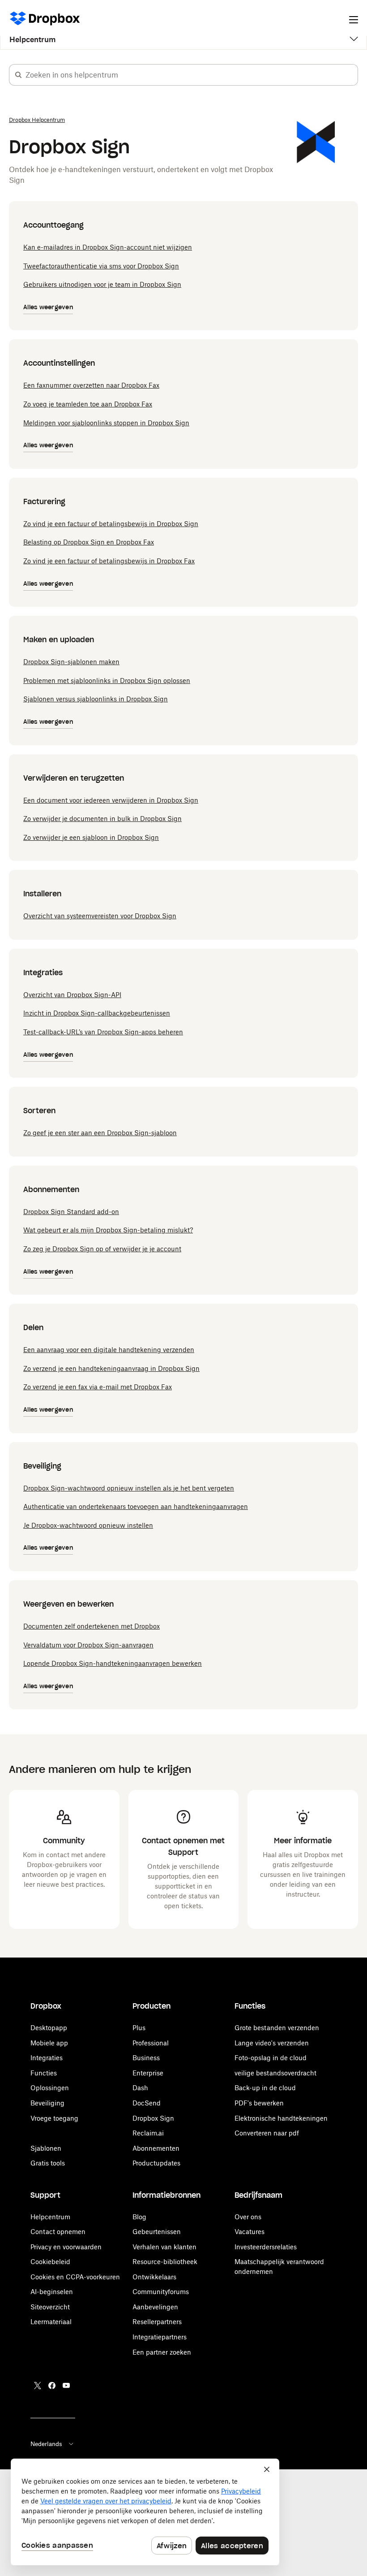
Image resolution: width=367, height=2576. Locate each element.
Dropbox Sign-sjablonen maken (71, 662)
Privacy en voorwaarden (66, 2247)
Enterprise (148, 2073)
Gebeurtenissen (157, 2232)
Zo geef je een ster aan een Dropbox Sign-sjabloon (100, 1133)
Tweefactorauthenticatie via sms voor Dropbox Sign (101, 266)
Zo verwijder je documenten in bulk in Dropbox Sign (102, 819)
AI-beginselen (52, 2292)
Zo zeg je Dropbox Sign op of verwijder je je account (102, 1249)
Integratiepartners (160, 2337)
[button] (18, 75)
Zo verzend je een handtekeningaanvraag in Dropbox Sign (111, 1368)
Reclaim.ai (148, 2133)
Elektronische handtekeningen (281, 2118)
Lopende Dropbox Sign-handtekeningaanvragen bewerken (113, 1663)
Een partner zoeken (162, 2352)
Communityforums (161, 2292)
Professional (151, 2043)
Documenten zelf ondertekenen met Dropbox (92, 1626)
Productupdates (156, 2163)
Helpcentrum (32, 39)
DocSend (147, 2103)
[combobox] (192, 75)
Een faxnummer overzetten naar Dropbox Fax (91, 385)
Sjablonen (46, 2148)
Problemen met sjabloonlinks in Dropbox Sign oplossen (107, 681)
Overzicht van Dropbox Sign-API (72, 995)
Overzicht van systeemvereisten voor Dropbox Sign (100, 916)
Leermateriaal (51, 2322)
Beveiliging (47, 2103)
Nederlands (46, 2444)
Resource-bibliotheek (165, 2262)
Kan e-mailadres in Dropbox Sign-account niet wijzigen (108, 247)
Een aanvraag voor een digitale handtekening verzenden (109, 1350)
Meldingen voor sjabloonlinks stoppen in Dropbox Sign (106, 423)
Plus (139, 2028)
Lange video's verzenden (272, 2043)
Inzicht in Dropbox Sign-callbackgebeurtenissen (97, 1013)
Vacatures (250, 2232)
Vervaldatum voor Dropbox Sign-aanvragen (88, 1645)
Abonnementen (156, 2148)
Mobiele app (49, 2043)
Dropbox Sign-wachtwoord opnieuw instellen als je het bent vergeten (129, 1488)
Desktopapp (49, 2028)
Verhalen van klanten (164, 2247)
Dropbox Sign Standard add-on (71, 1212)
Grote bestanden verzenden (277, 2028)
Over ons (248, 2217)
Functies (44, 2073)
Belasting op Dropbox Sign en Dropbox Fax (89, 542)
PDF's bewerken (259, 2103)
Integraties (47, 2058)
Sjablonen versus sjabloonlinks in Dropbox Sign (96, 699)
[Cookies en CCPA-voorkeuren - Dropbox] (145, 2512)
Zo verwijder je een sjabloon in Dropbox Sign (91, 837)
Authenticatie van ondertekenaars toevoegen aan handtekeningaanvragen (136, 1506)
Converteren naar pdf (267, 2133)
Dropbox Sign (153, 2118)
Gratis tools (48, 2163)
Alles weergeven (48, 307)
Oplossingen (50, 2088)
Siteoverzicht (50, 2307)
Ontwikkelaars (154, 2277)
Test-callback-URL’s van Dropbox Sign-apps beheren (103, 1032)
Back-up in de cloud (265, 2088)
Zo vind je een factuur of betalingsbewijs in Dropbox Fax (109, 561)
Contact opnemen (58, 2232)
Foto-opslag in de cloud (271, 2058)
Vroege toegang (54, 2118)
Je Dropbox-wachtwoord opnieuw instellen (88, 1525)
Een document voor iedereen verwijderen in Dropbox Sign (111, 800)
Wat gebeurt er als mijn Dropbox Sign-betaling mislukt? (108, 1230)
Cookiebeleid (50, 2262)
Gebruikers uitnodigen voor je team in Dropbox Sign (102, 284)
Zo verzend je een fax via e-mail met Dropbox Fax (98, 1387)
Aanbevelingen (155, 2307)
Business (146, 2058)
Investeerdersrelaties (266, 2247)
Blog (139, 2217)
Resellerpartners (157, 2322)
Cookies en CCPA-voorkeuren (75, 2277)
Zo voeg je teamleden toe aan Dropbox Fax (88, 404)
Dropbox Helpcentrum (37, 120)
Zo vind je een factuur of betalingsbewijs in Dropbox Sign (111, 524)
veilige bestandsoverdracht (275, 2073)
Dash (140, 2088)
